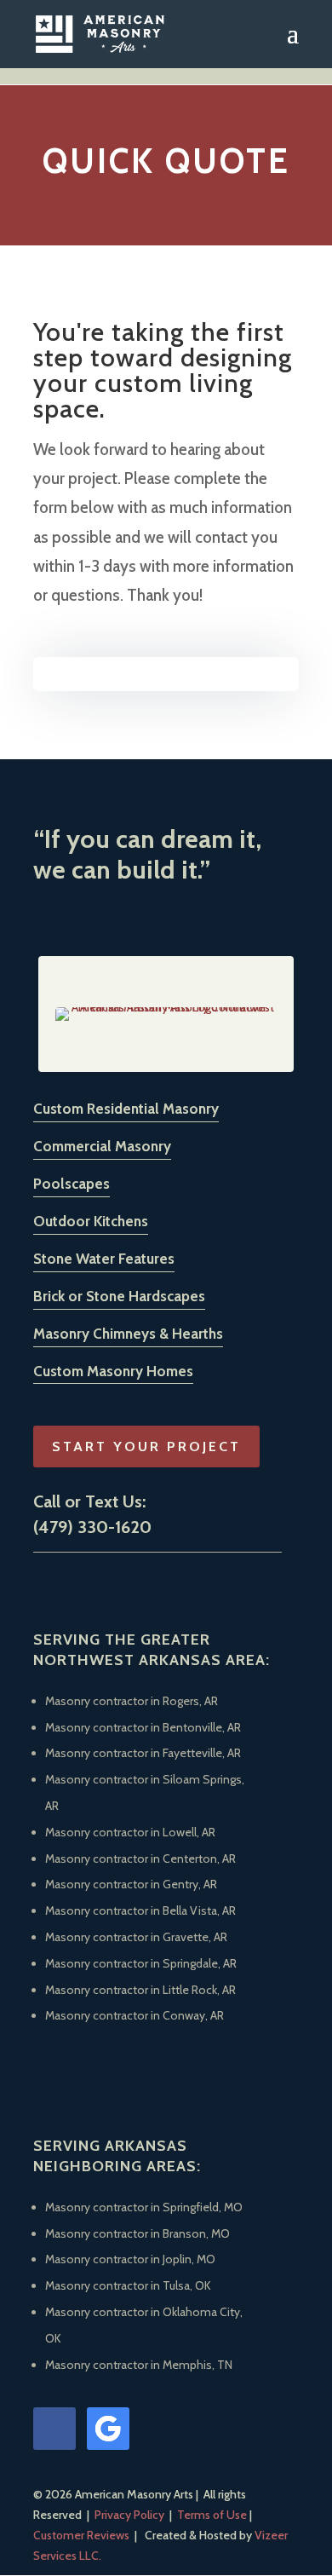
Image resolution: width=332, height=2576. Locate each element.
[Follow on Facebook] (54, 2429)
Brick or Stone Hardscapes (119, 1296)
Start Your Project (146, 1446)
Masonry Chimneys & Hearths (128, 1334)
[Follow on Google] (108, 2429)
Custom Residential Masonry (126, 1109)
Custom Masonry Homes (113, 1371)
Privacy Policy (129, 2515)
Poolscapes (72, 1184)
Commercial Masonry (102, 1146)
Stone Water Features (104, 1259)
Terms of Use (212, 2515)
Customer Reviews (81, 2535)
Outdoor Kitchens (91, 1221)
